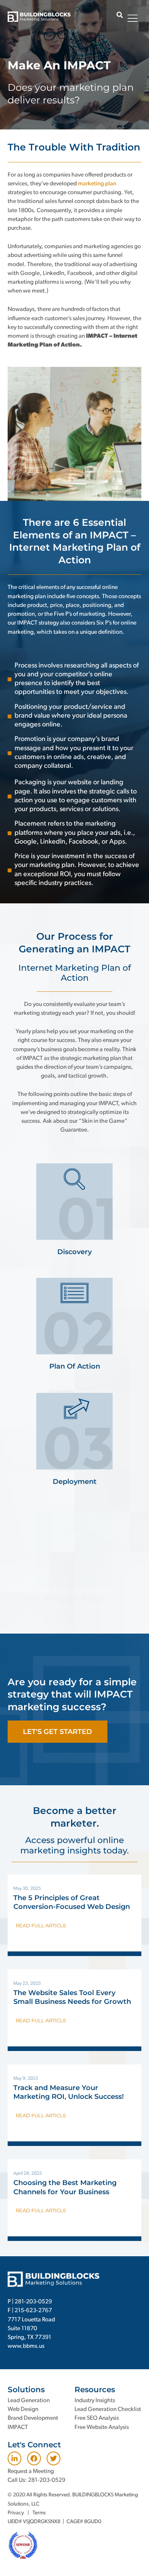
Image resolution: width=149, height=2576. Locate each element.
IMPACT (18, 2427)
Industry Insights (95, 2401)
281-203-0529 (33, 2302)
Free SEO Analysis (97, 2418)
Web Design (23, 2409)
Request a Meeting (31, 2471)
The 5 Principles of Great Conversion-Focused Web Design (72, 1902)
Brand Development (33, 2418)
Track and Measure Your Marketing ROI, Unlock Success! (69, 2092)
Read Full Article (41, 1925)
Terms (39, 2513)
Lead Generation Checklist (108, 2409)
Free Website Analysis (102, 2427)
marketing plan (97, 184)
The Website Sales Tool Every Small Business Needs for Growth (72, 1997)
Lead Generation (29, 2401)
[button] (120, 15)
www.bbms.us (26, 2346)
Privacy (16, 2513)
